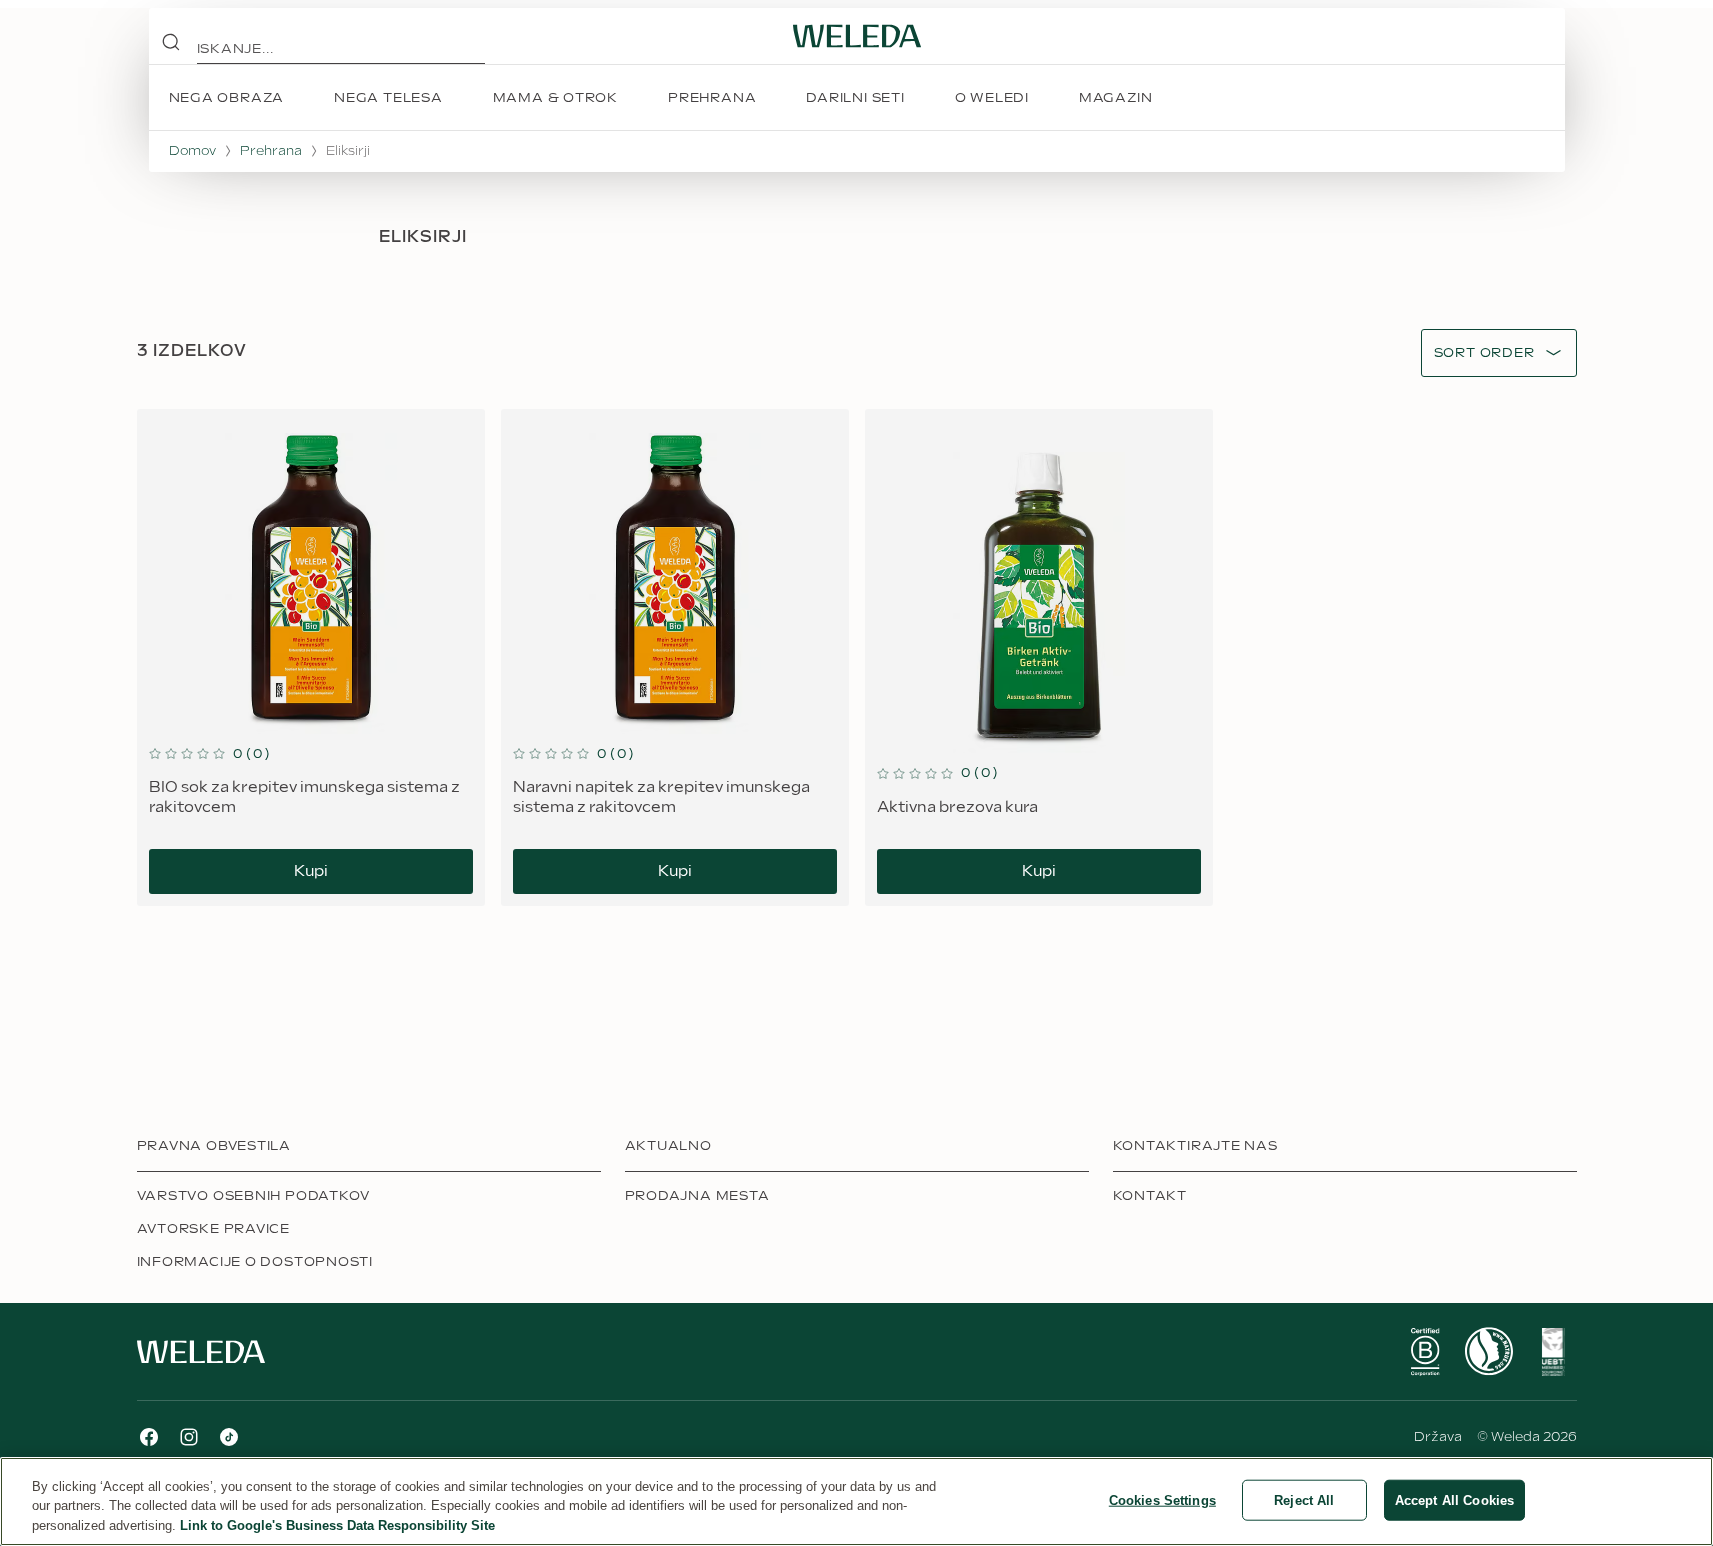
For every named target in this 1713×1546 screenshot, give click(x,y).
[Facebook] (149, 1437)
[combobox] (1484, 353)
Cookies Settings (1162, 1499)
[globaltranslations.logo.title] (857, 36)
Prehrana (271, 151)
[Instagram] (189, 1437)
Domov (192, 151)
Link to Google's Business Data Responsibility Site (337, 1525)
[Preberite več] (1425, 1352)
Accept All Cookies (1454, 1499)
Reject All (1304, 1499)
